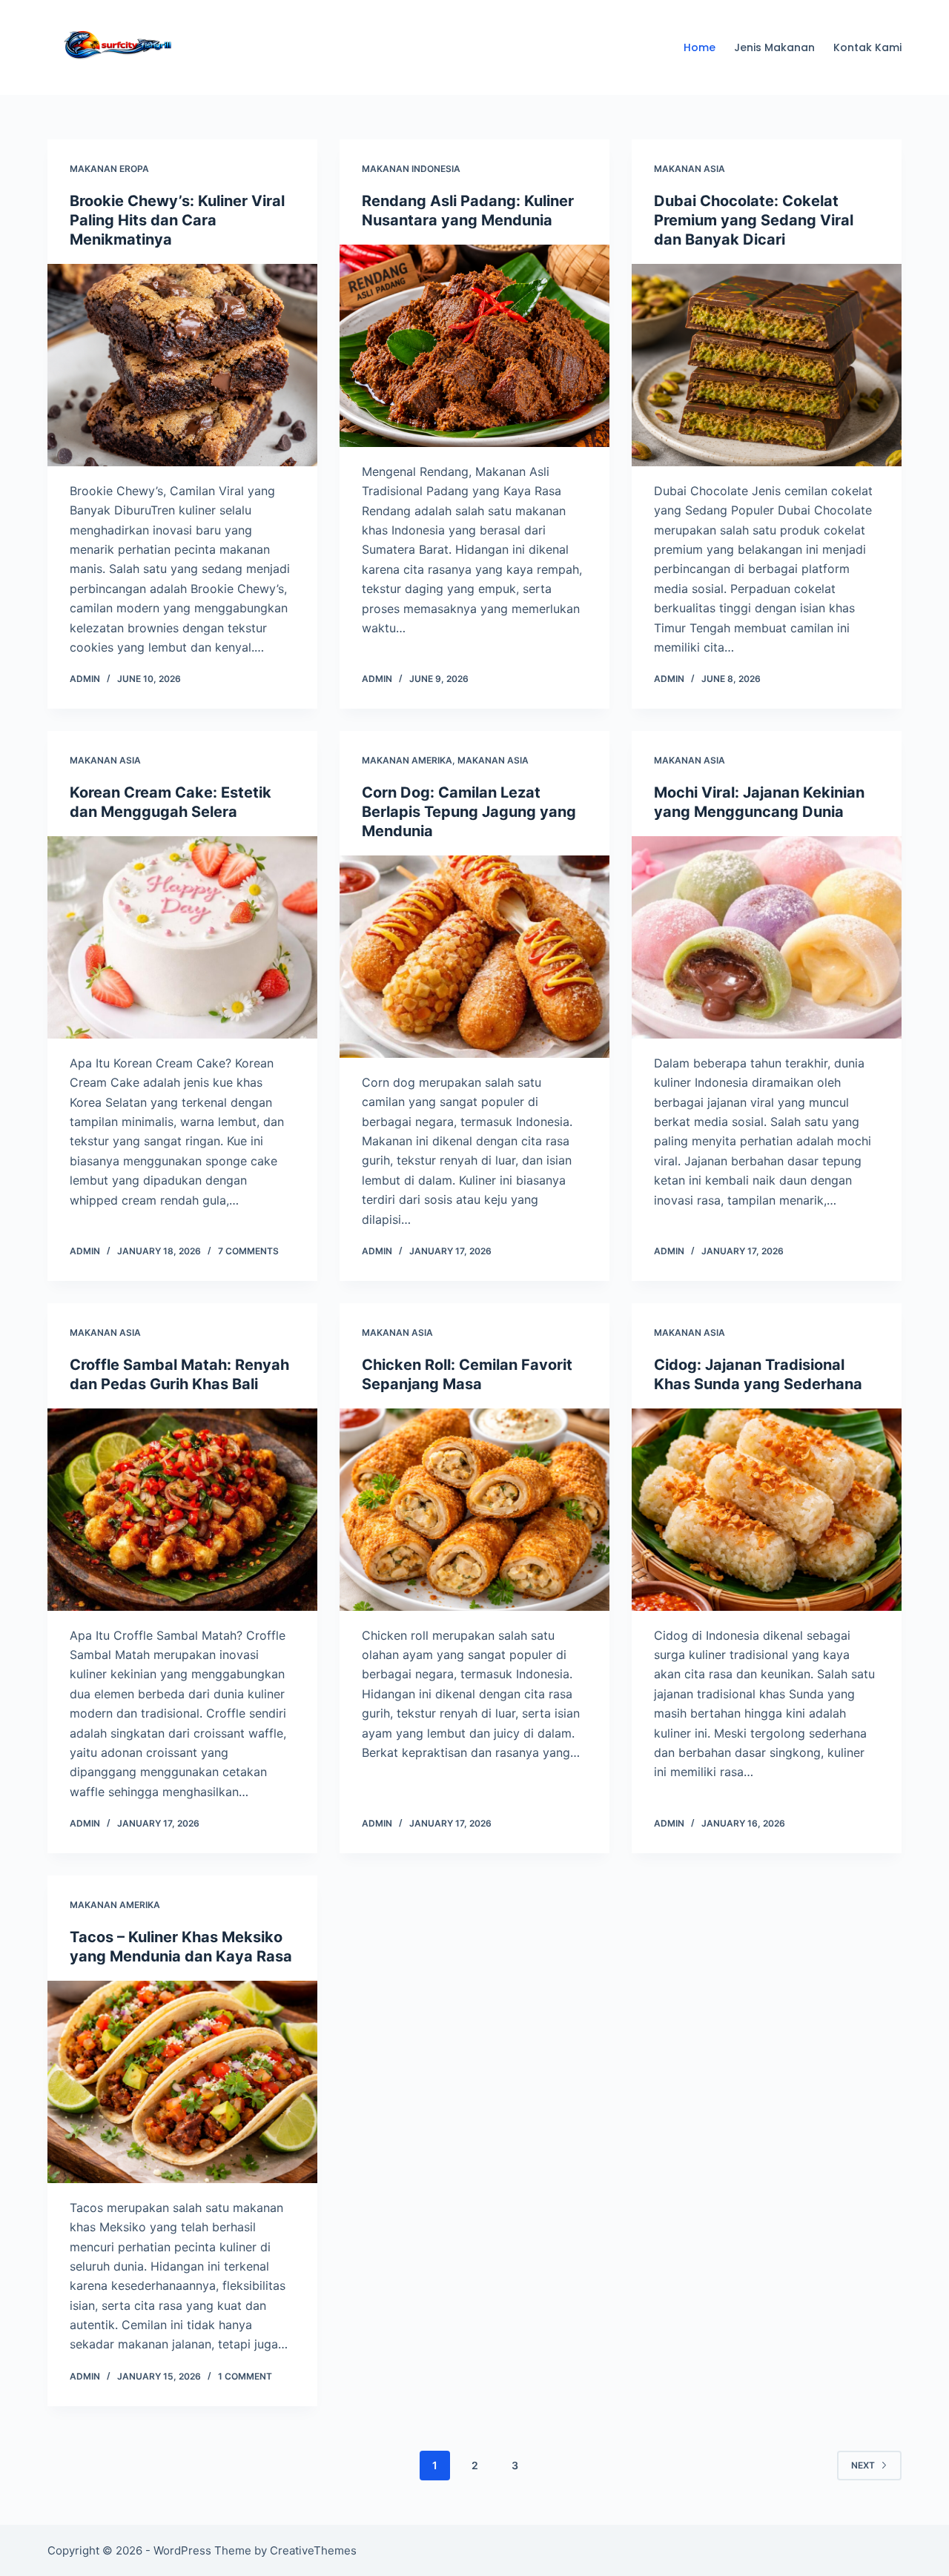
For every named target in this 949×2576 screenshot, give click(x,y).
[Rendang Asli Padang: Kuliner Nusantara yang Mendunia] (474, 346)
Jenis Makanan (774, 47)
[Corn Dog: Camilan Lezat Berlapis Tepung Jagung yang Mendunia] (474, 957)
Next (863, 2465)
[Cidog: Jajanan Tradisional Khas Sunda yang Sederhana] (767, 1510)
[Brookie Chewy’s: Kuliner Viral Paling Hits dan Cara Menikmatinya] (182, 365)
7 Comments (248, 1251)
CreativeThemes (313, 2550)
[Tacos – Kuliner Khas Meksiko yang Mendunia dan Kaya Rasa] (182, 2082)
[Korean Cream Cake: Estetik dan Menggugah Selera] (182, 937)
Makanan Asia (690, 169)
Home (700, 47)
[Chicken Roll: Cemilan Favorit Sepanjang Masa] (474, 1510)
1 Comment (245, 2376)
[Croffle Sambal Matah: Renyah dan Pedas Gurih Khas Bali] (182, 1510)
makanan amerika (407, 760)
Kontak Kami (867, 47)
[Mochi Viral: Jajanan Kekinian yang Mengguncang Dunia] (767, 937)
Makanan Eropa (109, 169)
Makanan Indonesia (411, 169)
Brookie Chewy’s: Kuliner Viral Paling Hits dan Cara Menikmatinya (177, 220)
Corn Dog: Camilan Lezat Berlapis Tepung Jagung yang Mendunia (469, 812)
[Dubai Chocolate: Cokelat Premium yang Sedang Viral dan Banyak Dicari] (767, 365)
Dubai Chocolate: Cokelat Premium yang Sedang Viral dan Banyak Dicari (754, 220)
